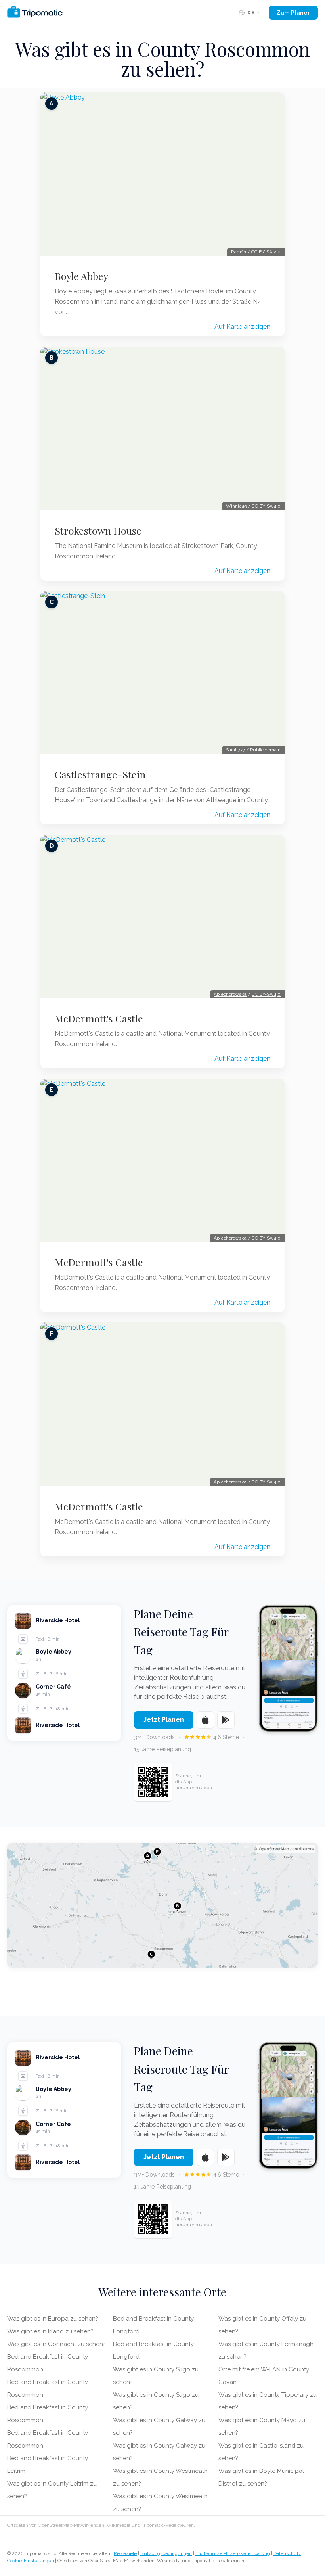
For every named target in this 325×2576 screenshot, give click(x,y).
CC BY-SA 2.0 (266, 252)
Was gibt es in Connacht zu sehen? (56, 2344)
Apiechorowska (230, 994)
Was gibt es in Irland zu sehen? (50, 2331)
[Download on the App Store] (205, 1720)
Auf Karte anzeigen (242, 327)
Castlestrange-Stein (100, 774)
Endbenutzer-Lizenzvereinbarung (233, 2553)
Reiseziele (125, 2553)
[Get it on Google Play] (226, 1720)
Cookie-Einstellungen (31, 2561)
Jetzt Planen (164, 1720)
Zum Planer (293, 13)
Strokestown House (98, 531)
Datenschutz (287, 2553)
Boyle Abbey (81, 276)
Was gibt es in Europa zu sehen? (53, 2319)
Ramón (239, 252)
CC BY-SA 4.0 (266, 506)
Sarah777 (235, 750)
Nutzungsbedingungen (166, 2553)
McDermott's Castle (99, 1018)
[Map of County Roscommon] (162, 1905)
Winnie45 (236, 506)
